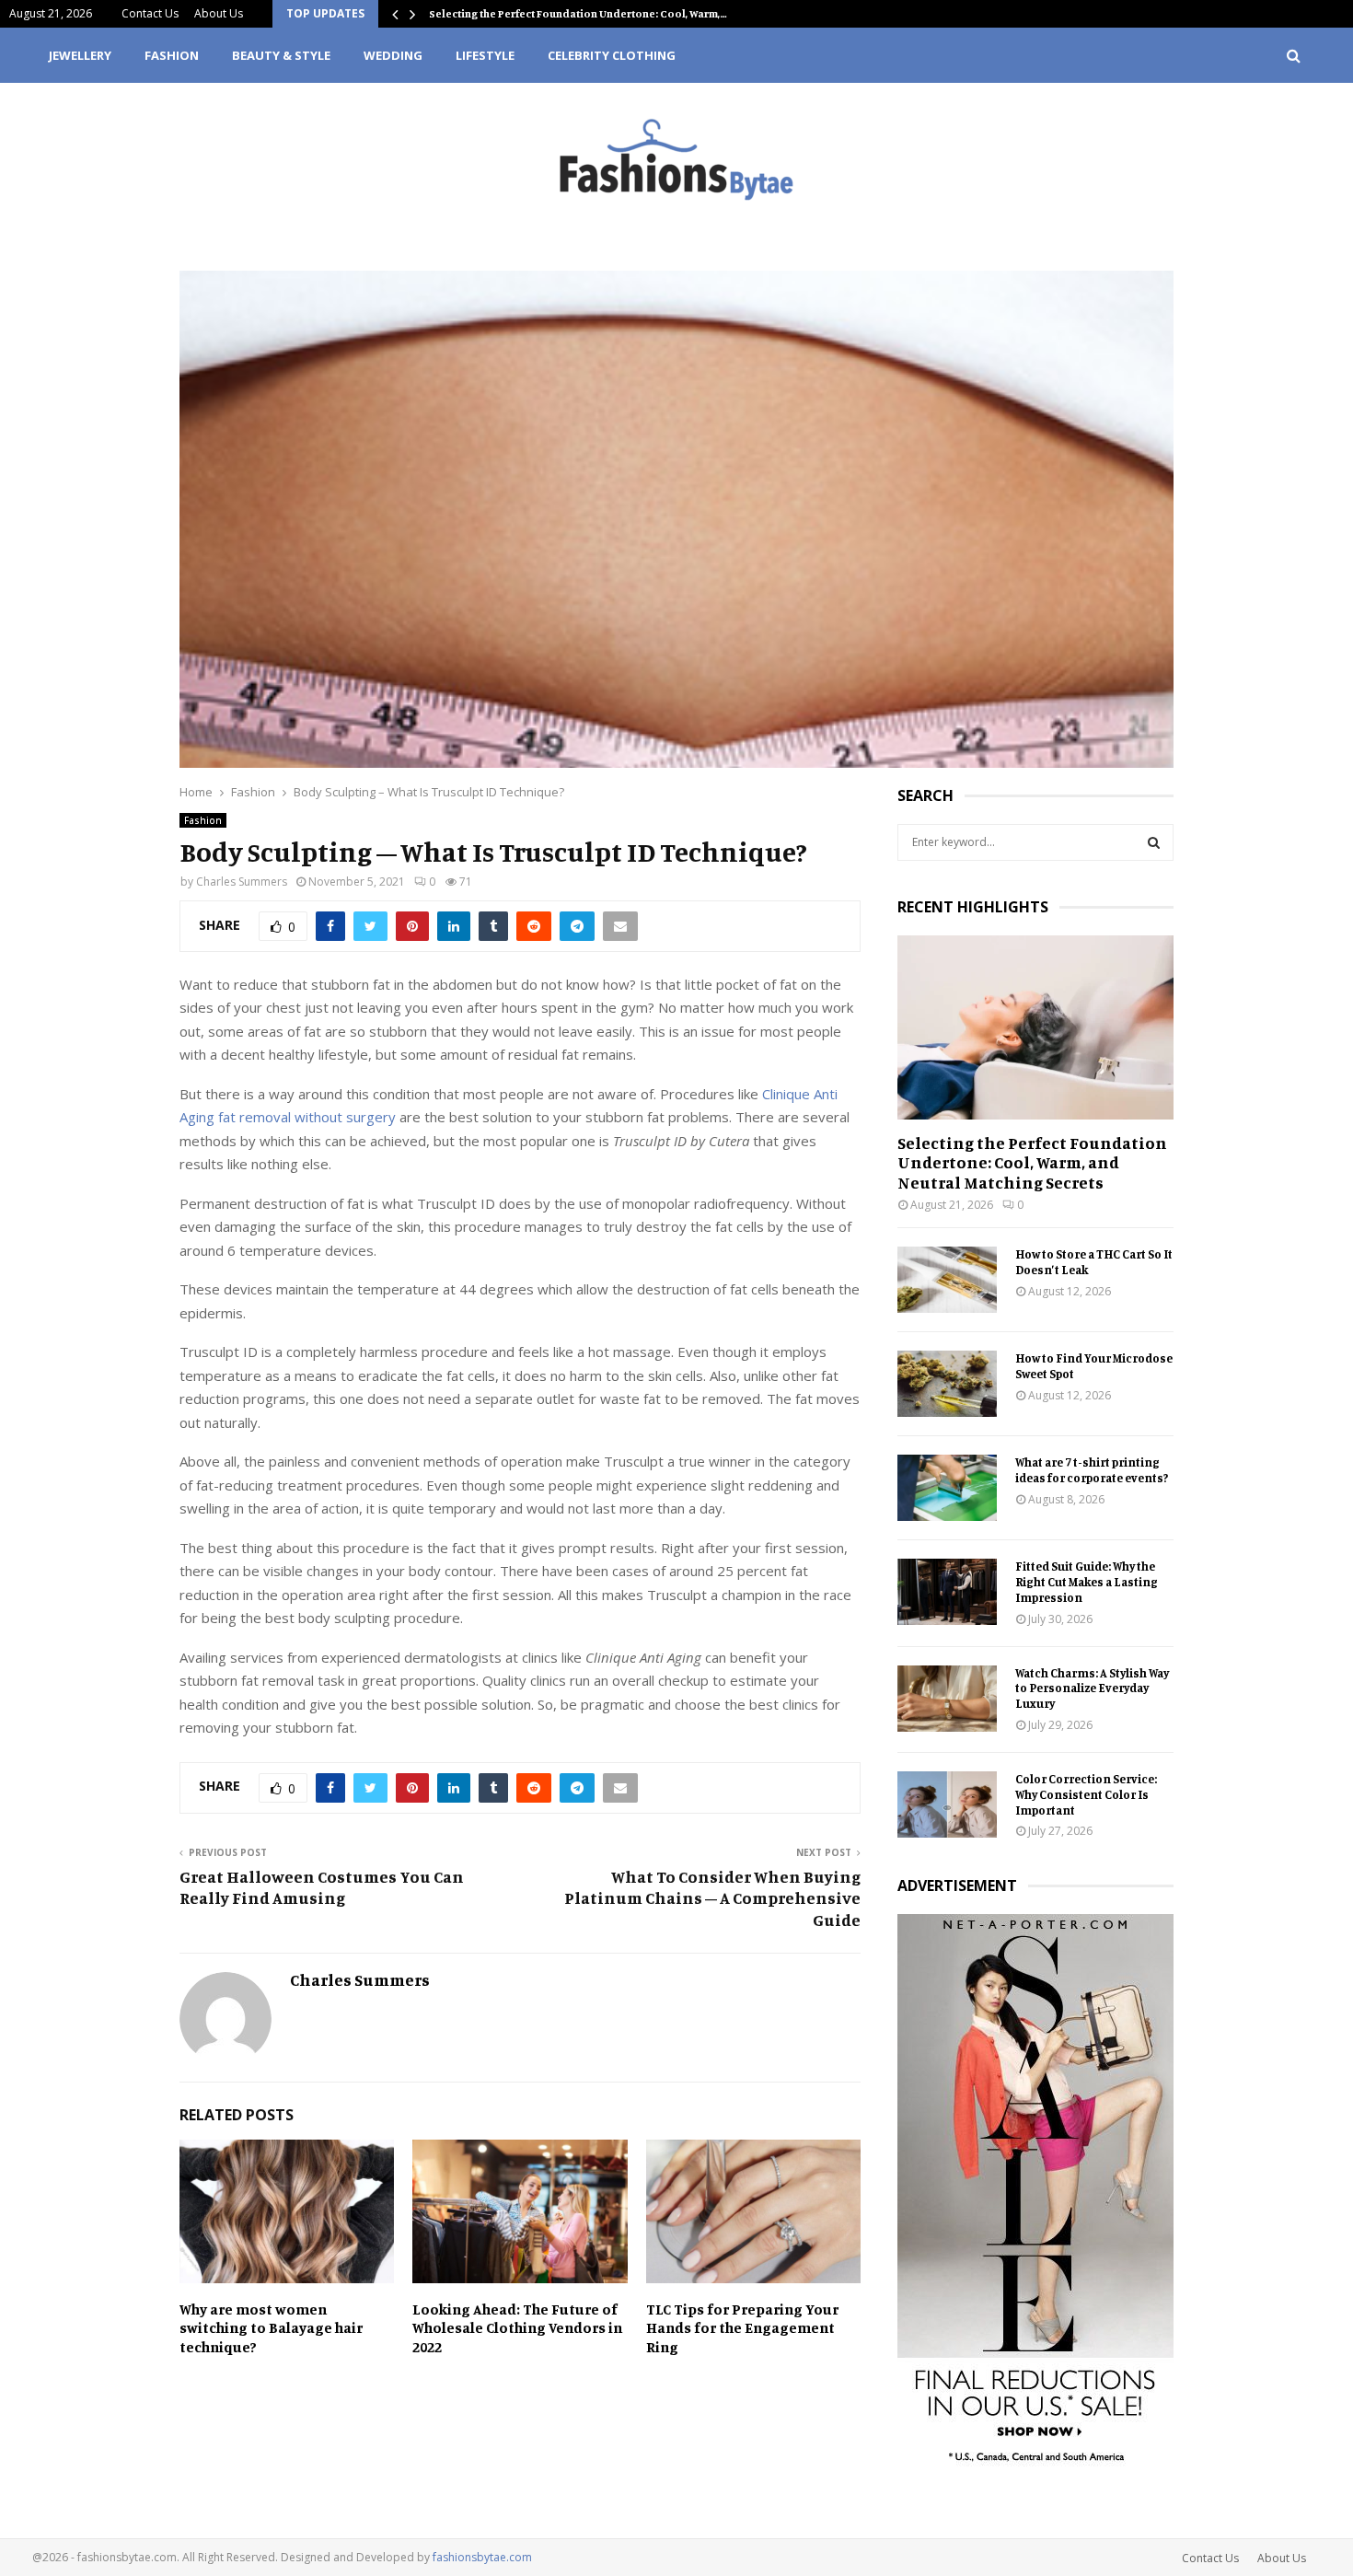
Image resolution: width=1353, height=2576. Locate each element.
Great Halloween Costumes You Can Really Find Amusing (322, 1887)
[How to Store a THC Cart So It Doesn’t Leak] (947, 1280)
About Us (219, 13)
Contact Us (150, 13)
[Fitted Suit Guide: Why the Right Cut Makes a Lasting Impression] (947, 1592)
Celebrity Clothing (612, 55)
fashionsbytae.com (482, 2557)
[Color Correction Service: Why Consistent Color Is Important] (947, 1804)
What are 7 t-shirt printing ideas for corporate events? (1092, 1470)
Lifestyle (485, 55)
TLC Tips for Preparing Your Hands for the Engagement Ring (742, 2328)
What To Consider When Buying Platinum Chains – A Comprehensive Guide (712, 1898)
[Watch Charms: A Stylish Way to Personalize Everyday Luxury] (947, 1699)
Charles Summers (242, 882)
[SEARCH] (1154, 842)
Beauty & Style (281, 55)
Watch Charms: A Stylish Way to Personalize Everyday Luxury (1092, 1688)
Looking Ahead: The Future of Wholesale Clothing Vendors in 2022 (517, 2328)
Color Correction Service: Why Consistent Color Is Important (1086, 1794)
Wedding (393, 55)
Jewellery (80, 55)
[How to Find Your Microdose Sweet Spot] (947, 1384)
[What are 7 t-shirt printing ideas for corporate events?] (947, 1488)
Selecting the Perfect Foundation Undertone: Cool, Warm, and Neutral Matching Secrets (1032, 1162)
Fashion (172, 55)
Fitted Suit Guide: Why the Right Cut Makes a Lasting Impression (1087, 1582)
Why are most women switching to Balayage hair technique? (271, 2328)
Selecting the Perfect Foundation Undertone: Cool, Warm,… (578, 13)
